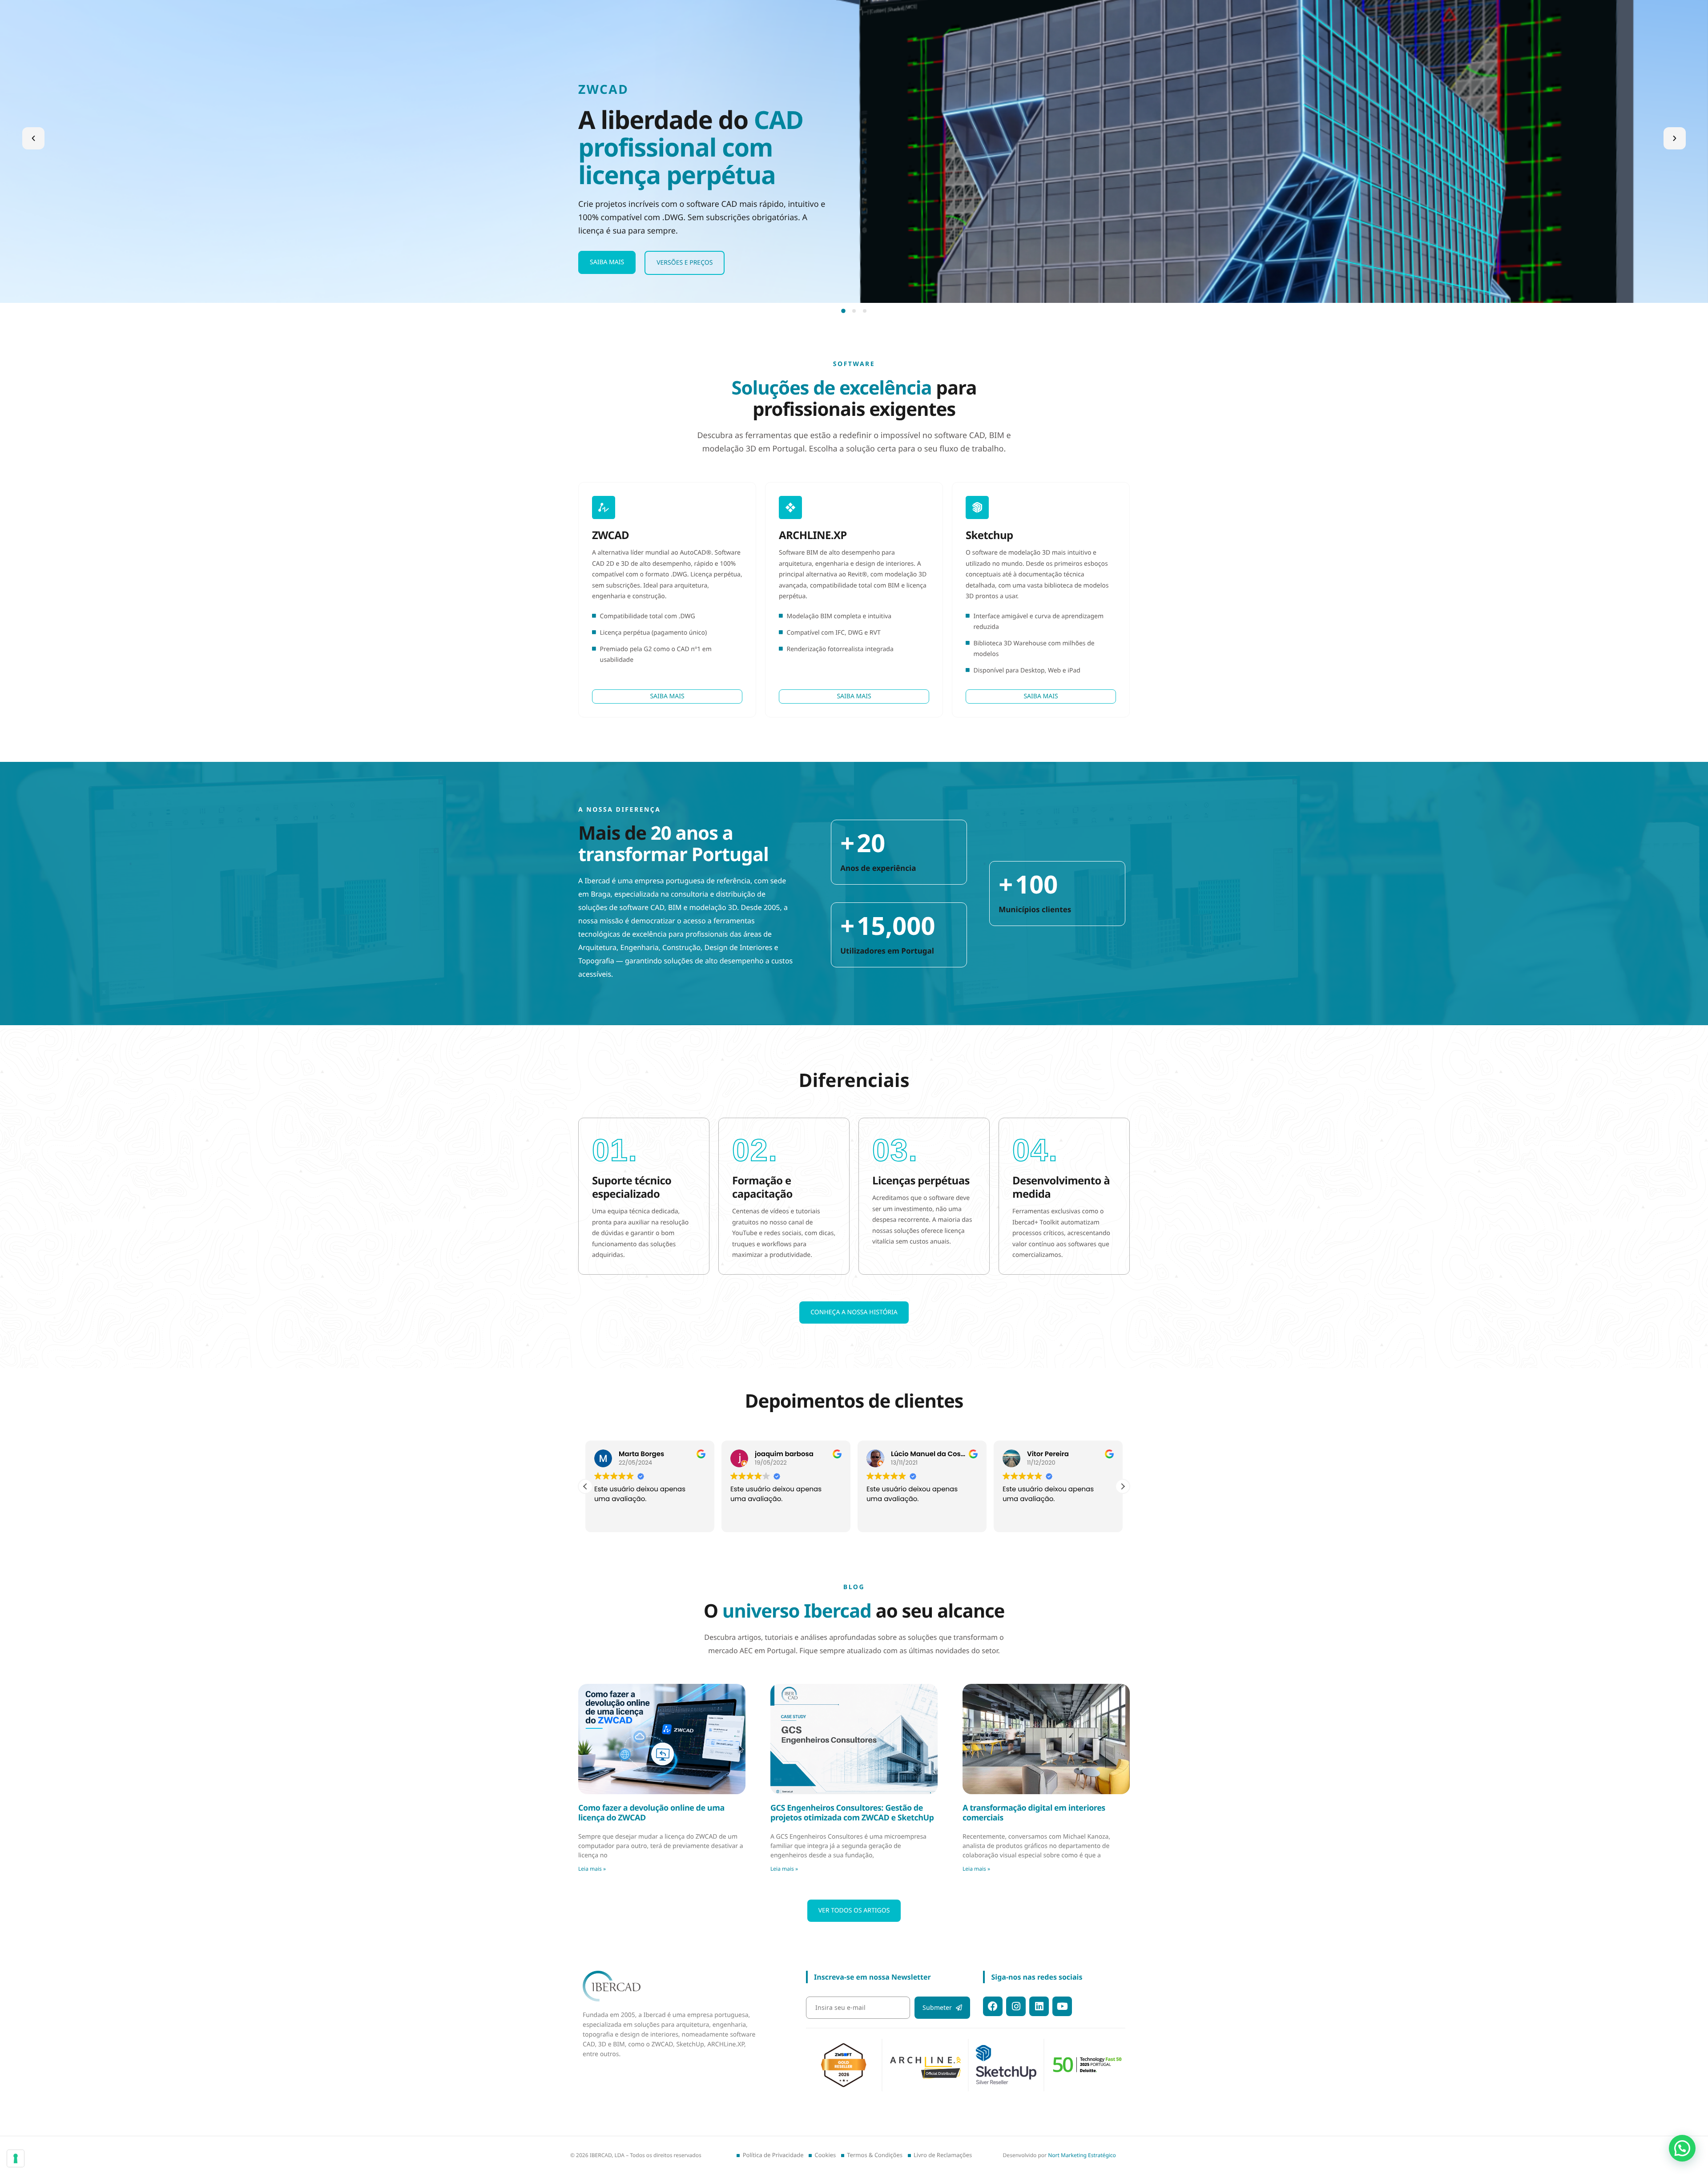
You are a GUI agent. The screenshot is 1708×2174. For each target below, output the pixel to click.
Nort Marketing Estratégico (1082, 2155)
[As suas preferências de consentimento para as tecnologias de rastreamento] (16, 2158)
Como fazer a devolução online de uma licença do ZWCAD (651, 1813)
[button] (33, 138)
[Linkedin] (1039, 2006)
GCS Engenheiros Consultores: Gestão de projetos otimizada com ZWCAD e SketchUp (852, 1813)
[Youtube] (1062, 2006)
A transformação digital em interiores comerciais (1034, 1813)
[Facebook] (993, 2006)
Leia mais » (592, 1869)
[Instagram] (1016, 2006)
